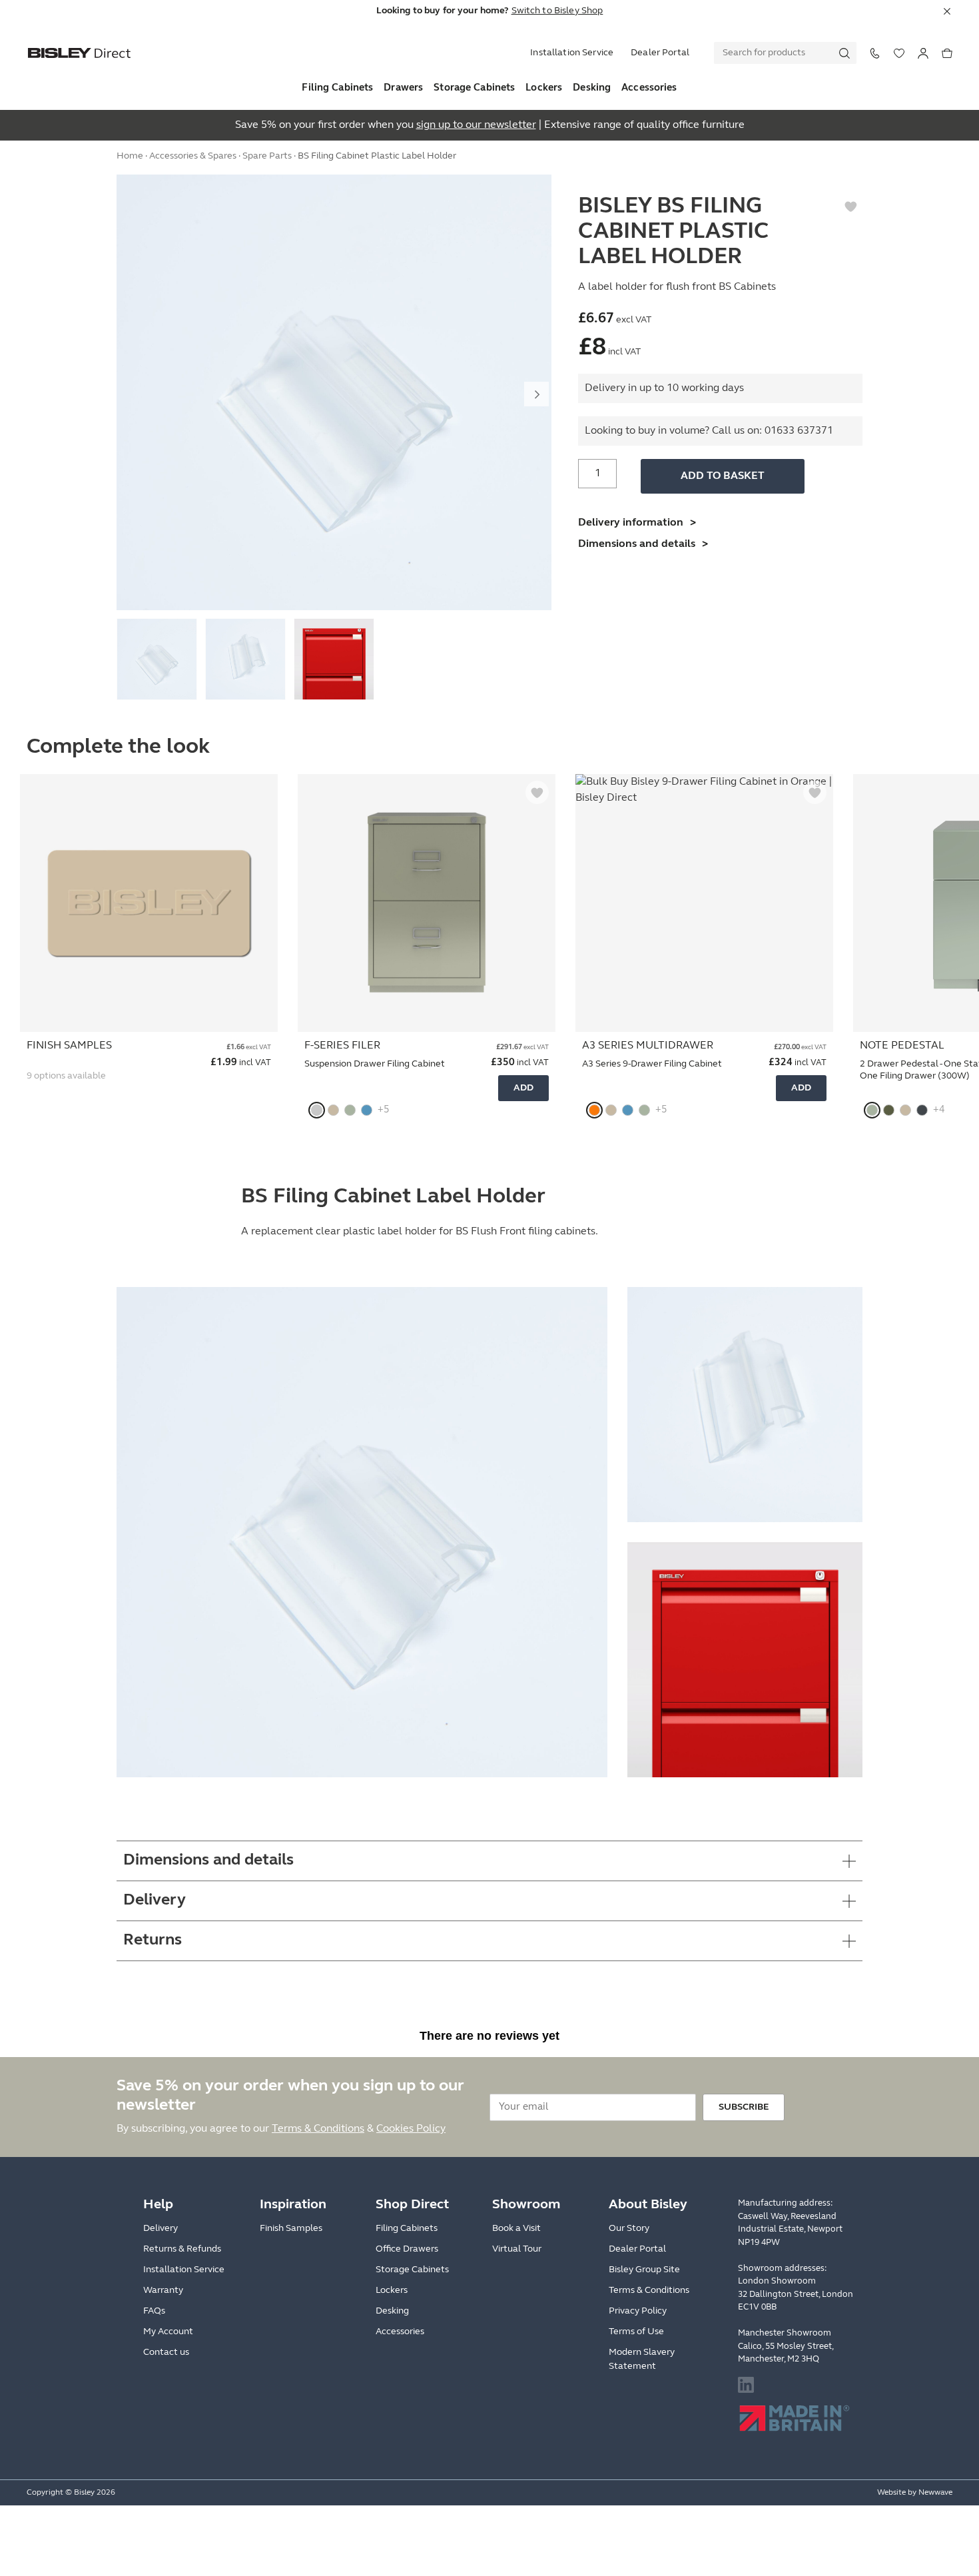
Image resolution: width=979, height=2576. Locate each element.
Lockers (544, 88)
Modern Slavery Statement (642, 2360)
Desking (592, 88)
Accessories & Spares (193, 156)
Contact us (166, 2353)
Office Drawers (407, 2249)
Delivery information (631, 523)
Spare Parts (267, 156)
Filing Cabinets (337, 88)
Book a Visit (516, 2229)
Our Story (629, 2229)
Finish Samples (291, 2229)
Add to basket (723, 476)
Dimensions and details (637, 544)
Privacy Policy (638, 2311)
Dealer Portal (660, 53)
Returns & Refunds (182, 2249)
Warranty (163, 2291)
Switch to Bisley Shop (557, 11)
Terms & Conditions (318, 2129)
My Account (168, 2332)
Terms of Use (636, 2332)
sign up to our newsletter (476, 125)
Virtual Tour (517, 2249)
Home (130, 156)
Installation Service (572, 53)
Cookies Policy (411, 2129)
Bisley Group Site (644, 2270)
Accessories (649, 88)
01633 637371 (799, 431)
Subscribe (744, 2107)
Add (523, 1088)
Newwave (935, 2493)
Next (536, 394)
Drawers (403, 88)
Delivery (161, 2229)
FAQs (154, 2311)
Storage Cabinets (474, 88)
